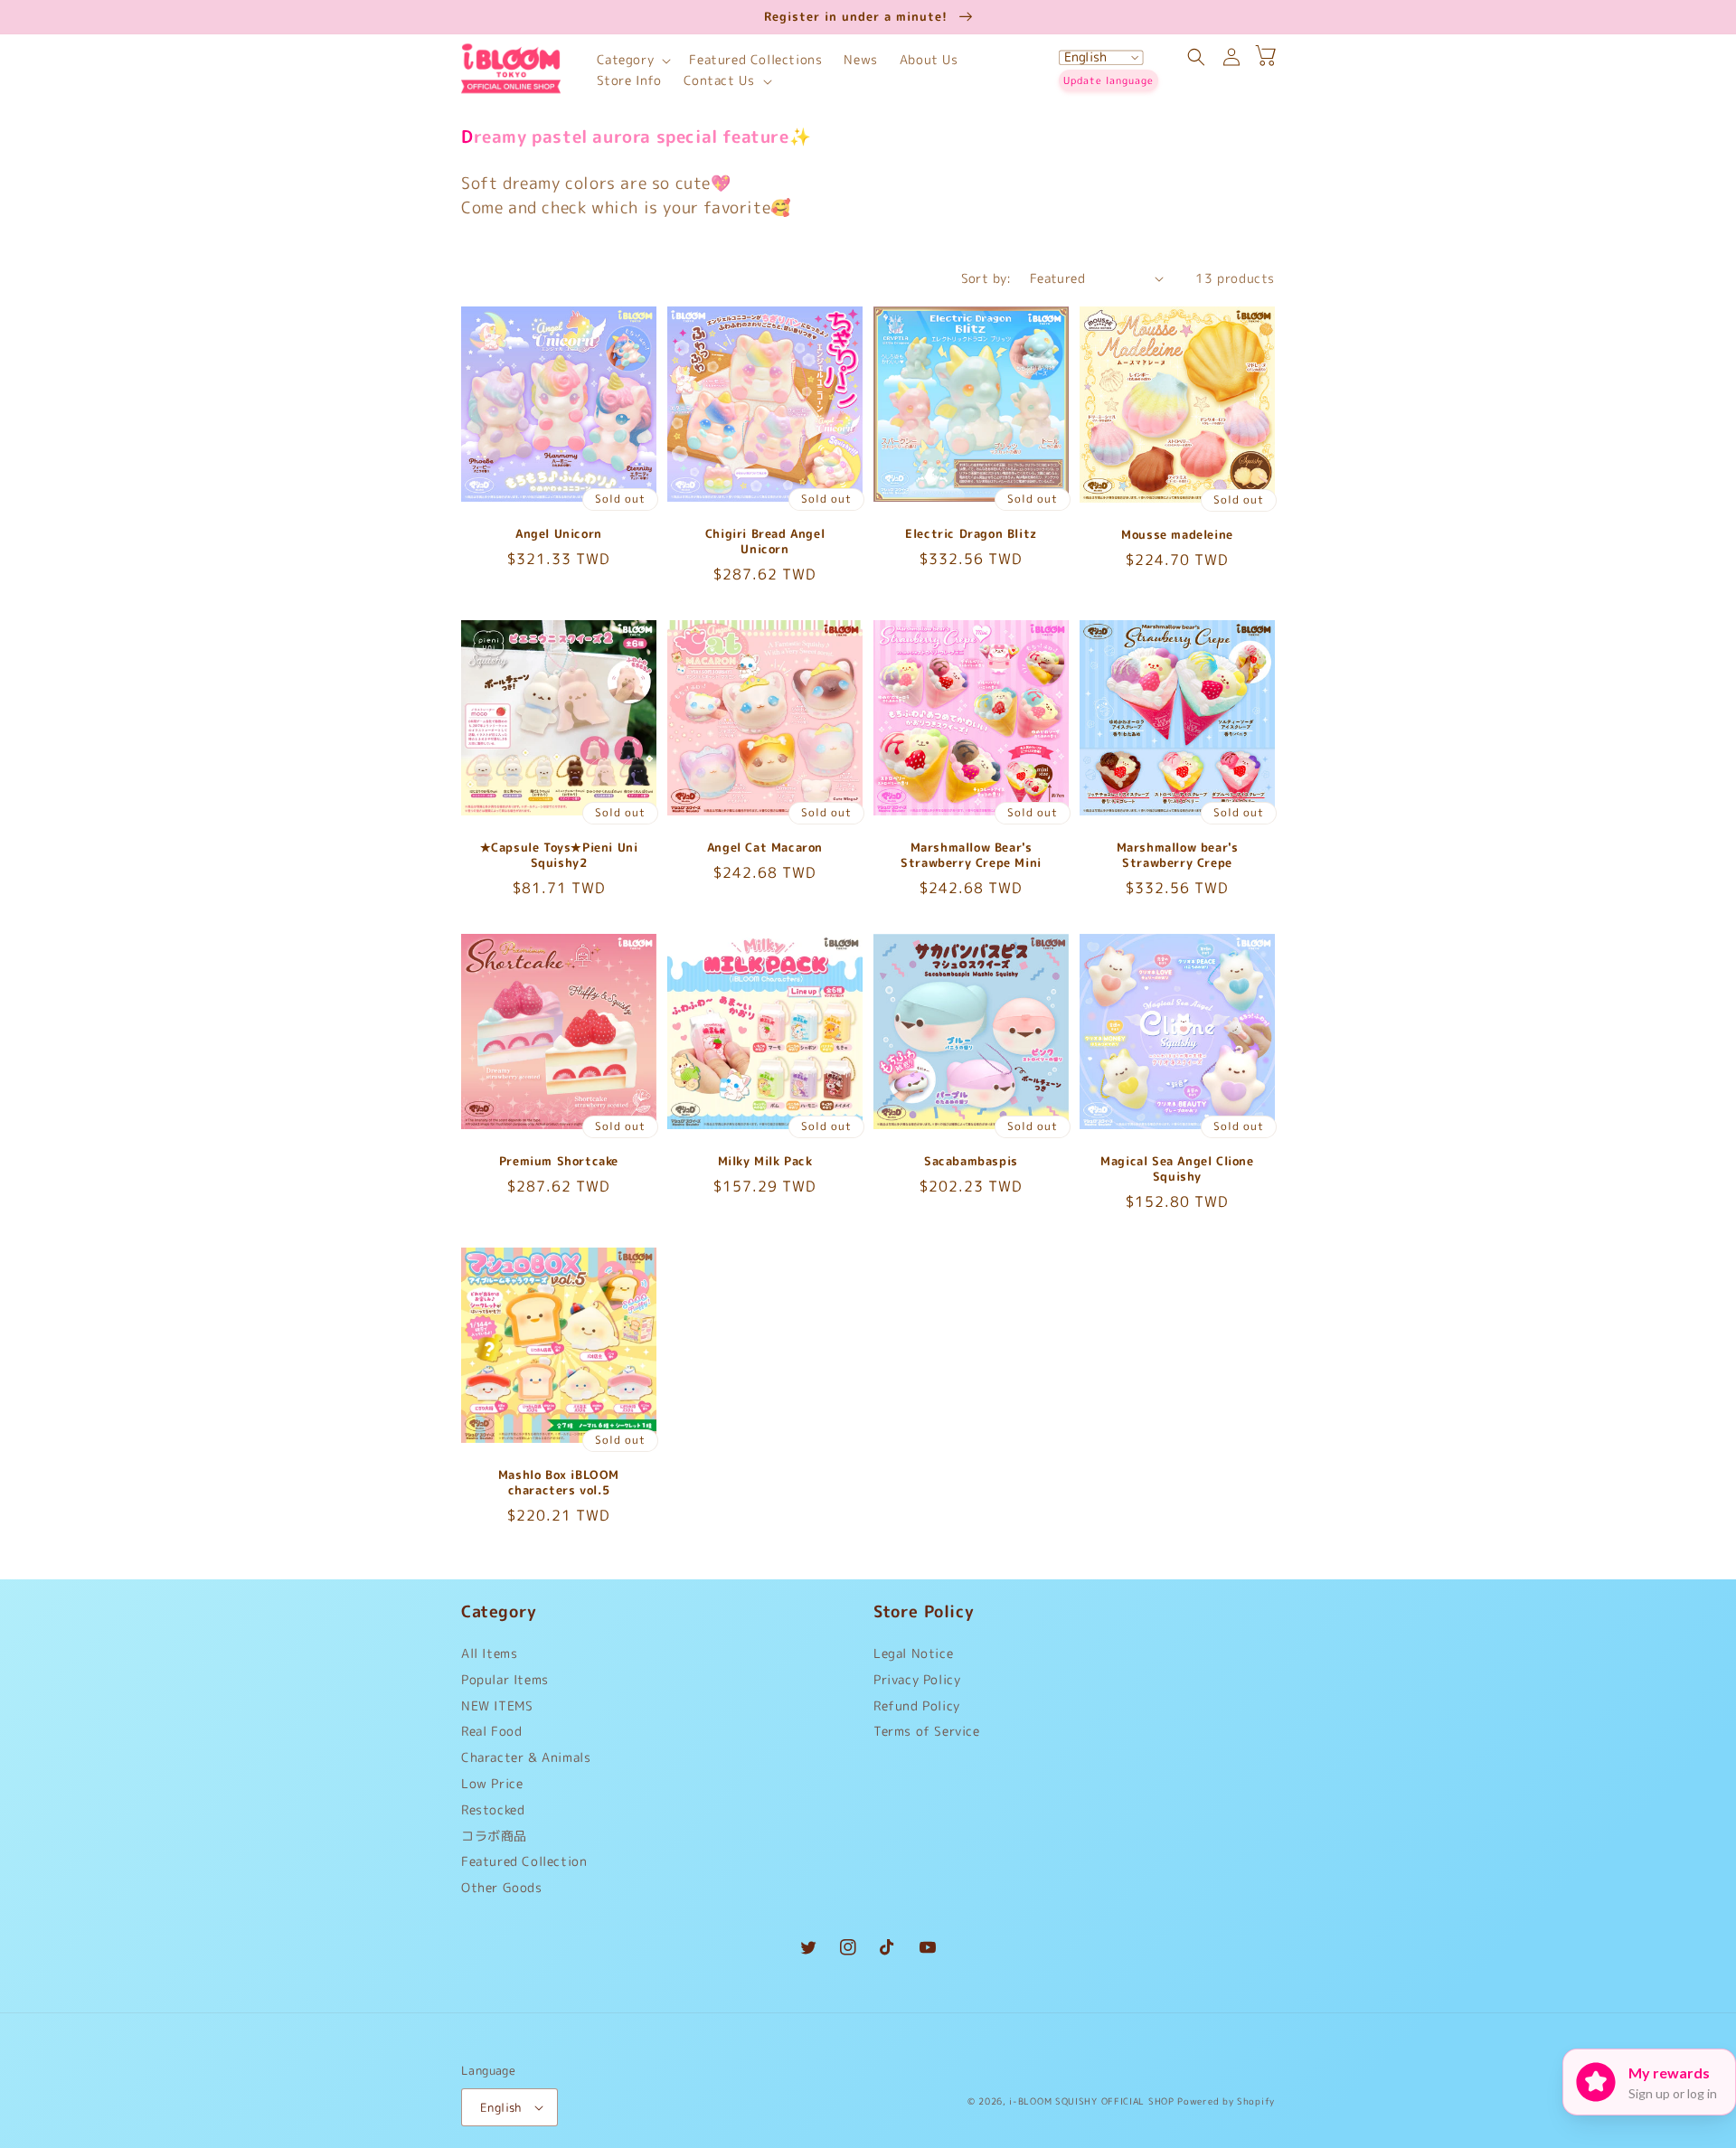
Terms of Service (927, 1731)
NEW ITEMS (497, 1705)
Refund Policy (917, 1705)
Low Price (492, 1783)
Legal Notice (913, 1658)
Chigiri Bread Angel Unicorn (765, 542)
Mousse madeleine (1177, 535)
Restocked (493, 1809)
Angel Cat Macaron (765, 848)
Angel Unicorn (559, 534)
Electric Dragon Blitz (971, 534)
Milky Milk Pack (765, 1161)
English (501, 2107)
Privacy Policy (917, 1679)
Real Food (491, 1731)
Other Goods (502, 1887)
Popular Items (505, 1679)
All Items (489, 1658)
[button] (632, 60)
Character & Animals (526, 1757)
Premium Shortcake (559, 1161)
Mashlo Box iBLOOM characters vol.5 (559, 1483)
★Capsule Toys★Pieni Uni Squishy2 (559, 855)
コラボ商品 (494, 1836)
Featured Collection (524, 1861)
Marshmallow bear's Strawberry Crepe (1178, 855)
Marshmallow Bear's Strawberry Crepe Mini (971, 855)
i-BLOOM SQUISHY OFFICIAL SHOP (1091, 2101)
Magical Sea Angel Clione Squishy (1177, 1169)
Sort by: (986, 278)
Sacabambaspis (971, 1161)
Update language (1109, 80)
